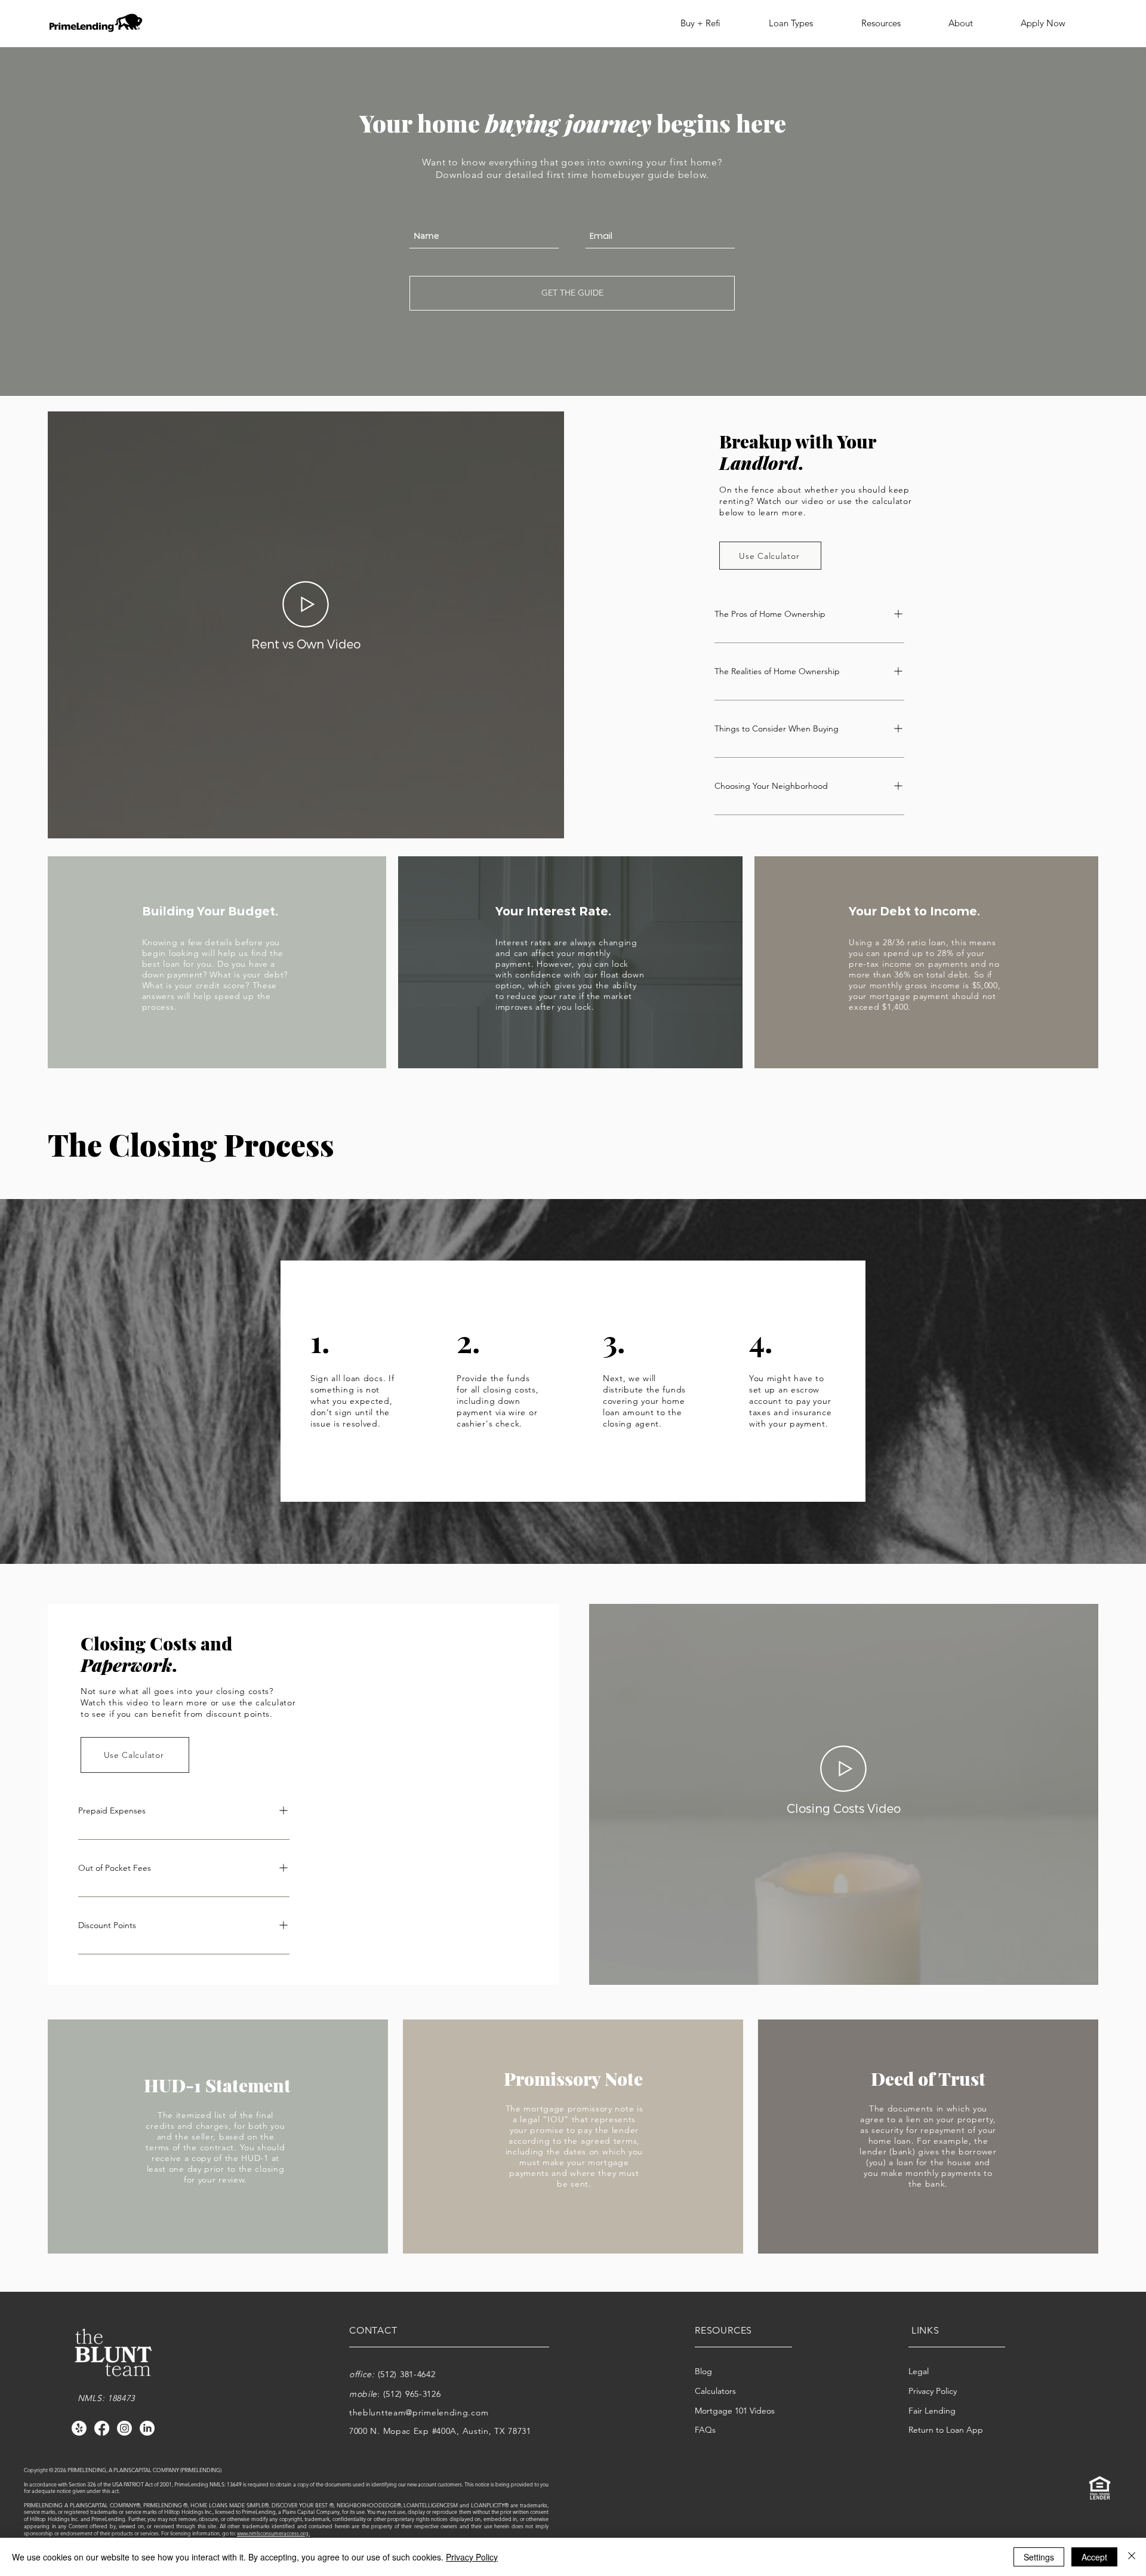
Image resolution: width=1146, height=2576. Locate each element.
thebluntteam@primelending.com (419, 2412)
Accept (1094, 2557)
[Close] (1132, 2557)
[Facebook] (102, 2428)
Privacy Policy (472, 2557)
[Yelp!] (79, 2428)
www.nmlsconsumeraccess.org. (273, 2533)
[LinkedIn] (147, 2428)
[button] (710, 23)
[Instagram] (124, 2428)
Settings (1039, 2557)
